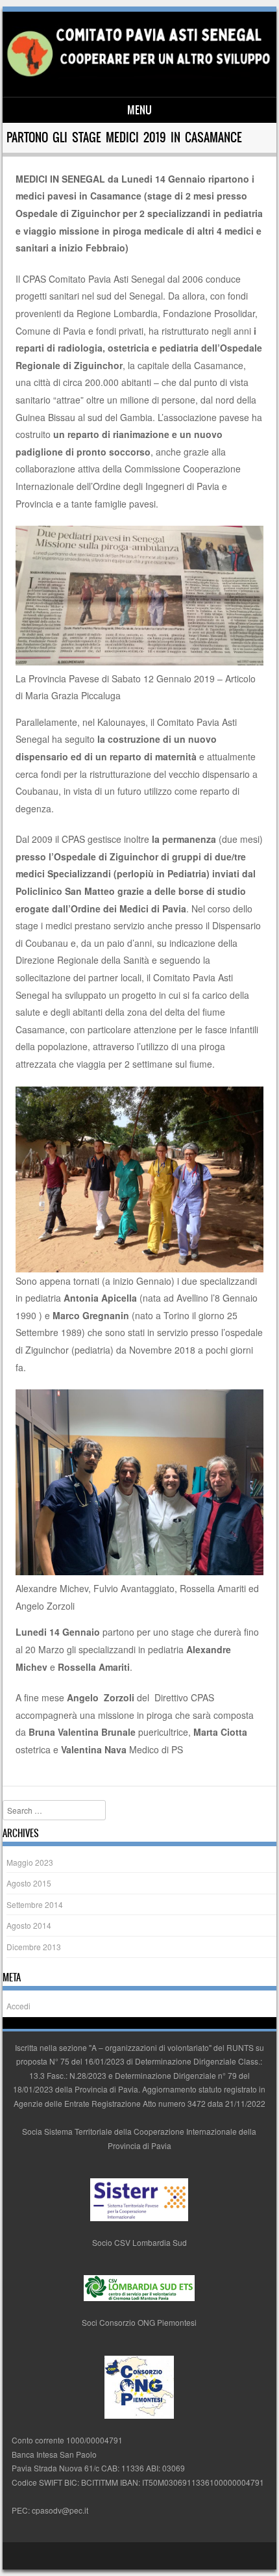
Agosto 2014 (29, 1925)
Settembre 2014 (35, 1904)
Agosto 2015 (29, 1883)
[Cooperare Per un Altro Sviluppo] (137, 75)
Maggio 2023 (30, 1862)
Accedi (18, 2006)
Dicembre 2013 (34, 1947)
